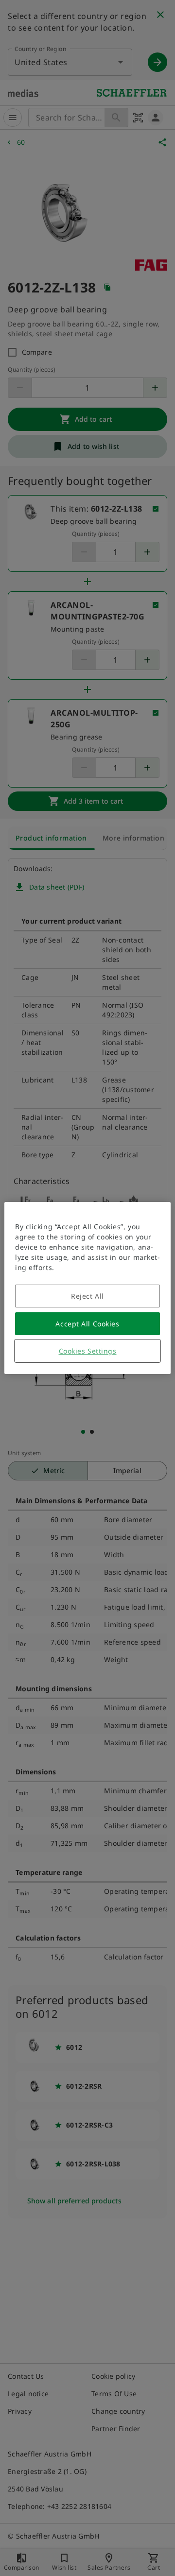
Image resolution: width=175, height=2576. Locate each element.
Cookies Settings (88, 1351)
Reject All (87, 1296)
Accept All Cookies (87, 1324)
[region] (87, 1288)
